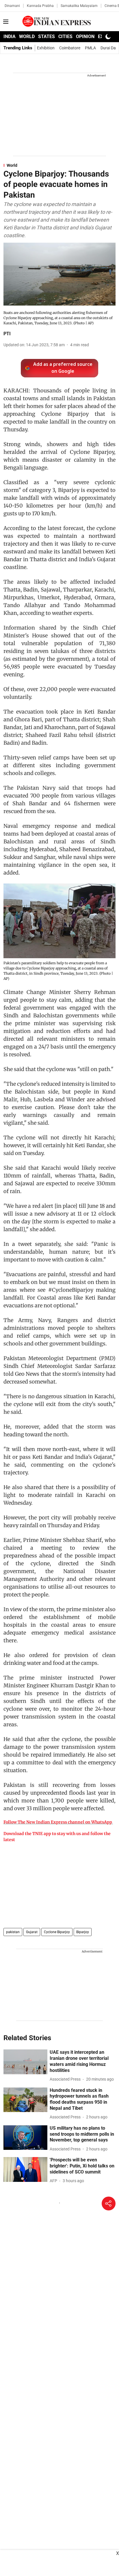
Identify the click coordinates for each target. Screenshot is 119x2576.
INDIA (10, 36)
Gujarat (32, 1932)
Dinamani (12, 6)
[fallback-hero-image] (25, 2062)
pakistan (13, 1932)
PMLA (90, 48)
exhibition (46, 48)
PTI (7, 334)
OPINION (85, 36)
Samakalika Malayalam (79, 6)
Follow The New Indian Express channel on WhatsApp (58, 1822)
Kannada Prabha (40, 6)
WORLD (27, 36)
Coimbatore (70, 48)
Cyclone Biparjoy (57, 1932)
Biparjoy (83, 1932)
